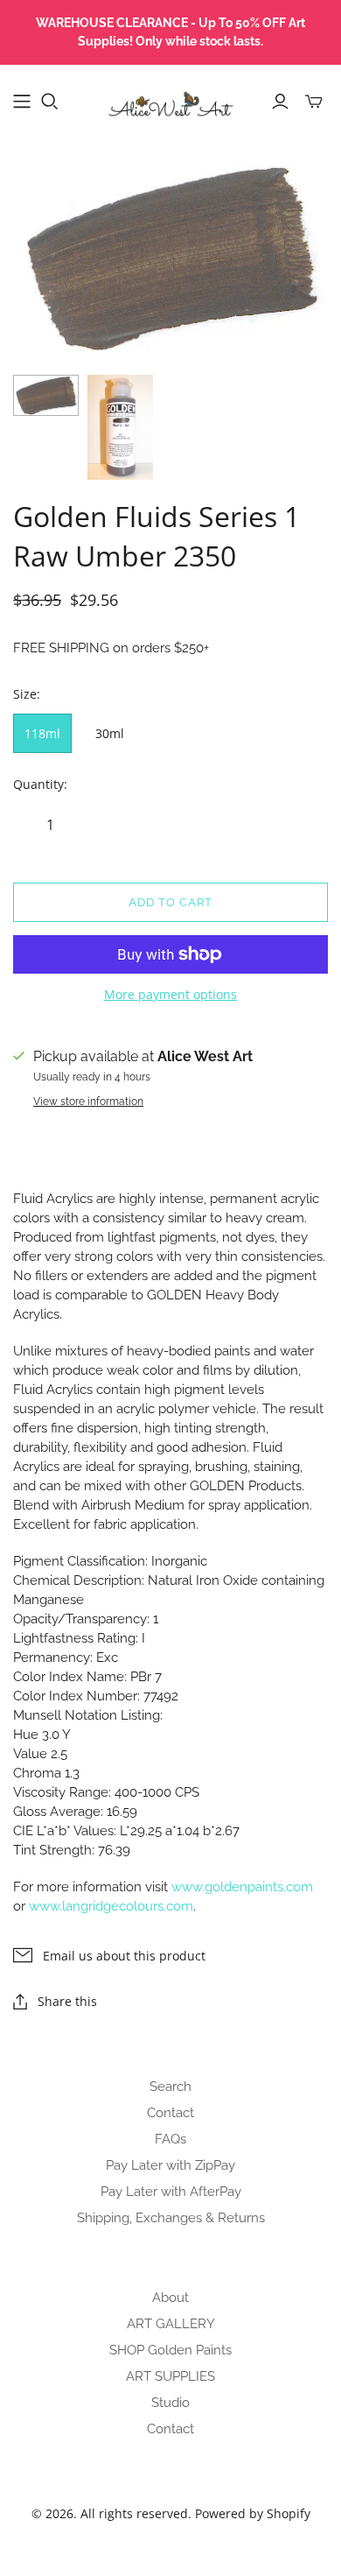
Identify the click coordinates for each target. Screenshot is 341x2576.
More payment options (170, 994)
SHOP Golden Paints (170, 2350)
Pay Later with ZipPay (170, 2165)
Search (170, 2087)
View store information (88, 1101)
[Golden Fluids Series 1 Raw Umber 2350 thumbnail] (46, 395)
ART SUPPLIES (170, 2376)
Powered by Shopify (253, 2513)
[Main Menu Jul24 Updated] (22, 102)
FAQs (170, 2139)
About (170, 2298)
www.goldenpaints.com (242, 1887)
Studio (170, 2403)
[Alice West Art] (170, 98)
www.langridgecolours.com (111, 1906)
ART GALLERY (171, 2324)
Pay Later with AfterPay (171, 2192)
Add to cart (170, 902)
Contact (170, 2113)
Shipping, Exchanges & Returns (171, 2218)
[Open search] (50, 102)
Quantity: (40, 784)
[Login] (280, 102)
